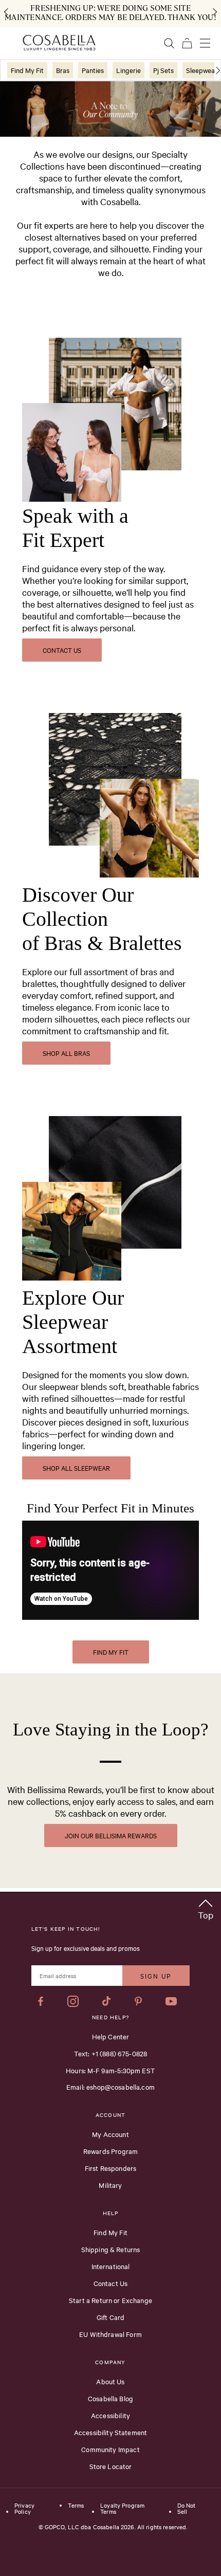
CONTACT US (62, 650)
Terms (76, 2506)
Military (110, 2185)
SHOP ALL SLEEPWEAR (76, 1468)
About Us (110, 2381)
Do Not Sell (187, 2509)
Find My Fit (110, 2232)
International (111, 2266)
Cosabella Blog (110, 2398)
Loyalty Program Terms (122, 2509)
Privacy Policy (24, 2509)
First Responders (110, 2168)
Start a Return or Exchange (110, 2300)
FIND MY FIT (111, 1652)
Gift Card (110, 2317)
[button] (206, 1907)
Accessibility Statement (110, 2432)
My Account (110, 2134)
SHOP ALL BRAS (66, 1053)
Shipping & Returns (111, 2249)
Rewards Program (110, 2151)
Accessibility (110, 2415)
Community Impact (110, 2449)
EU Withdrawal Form (110, 2334)
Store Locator (111, 2466)
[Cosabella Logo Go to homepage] (59, 43)
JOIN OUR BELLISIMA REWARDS (111, 1835)
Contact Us (111, 2283)
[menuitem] (27, 70)
